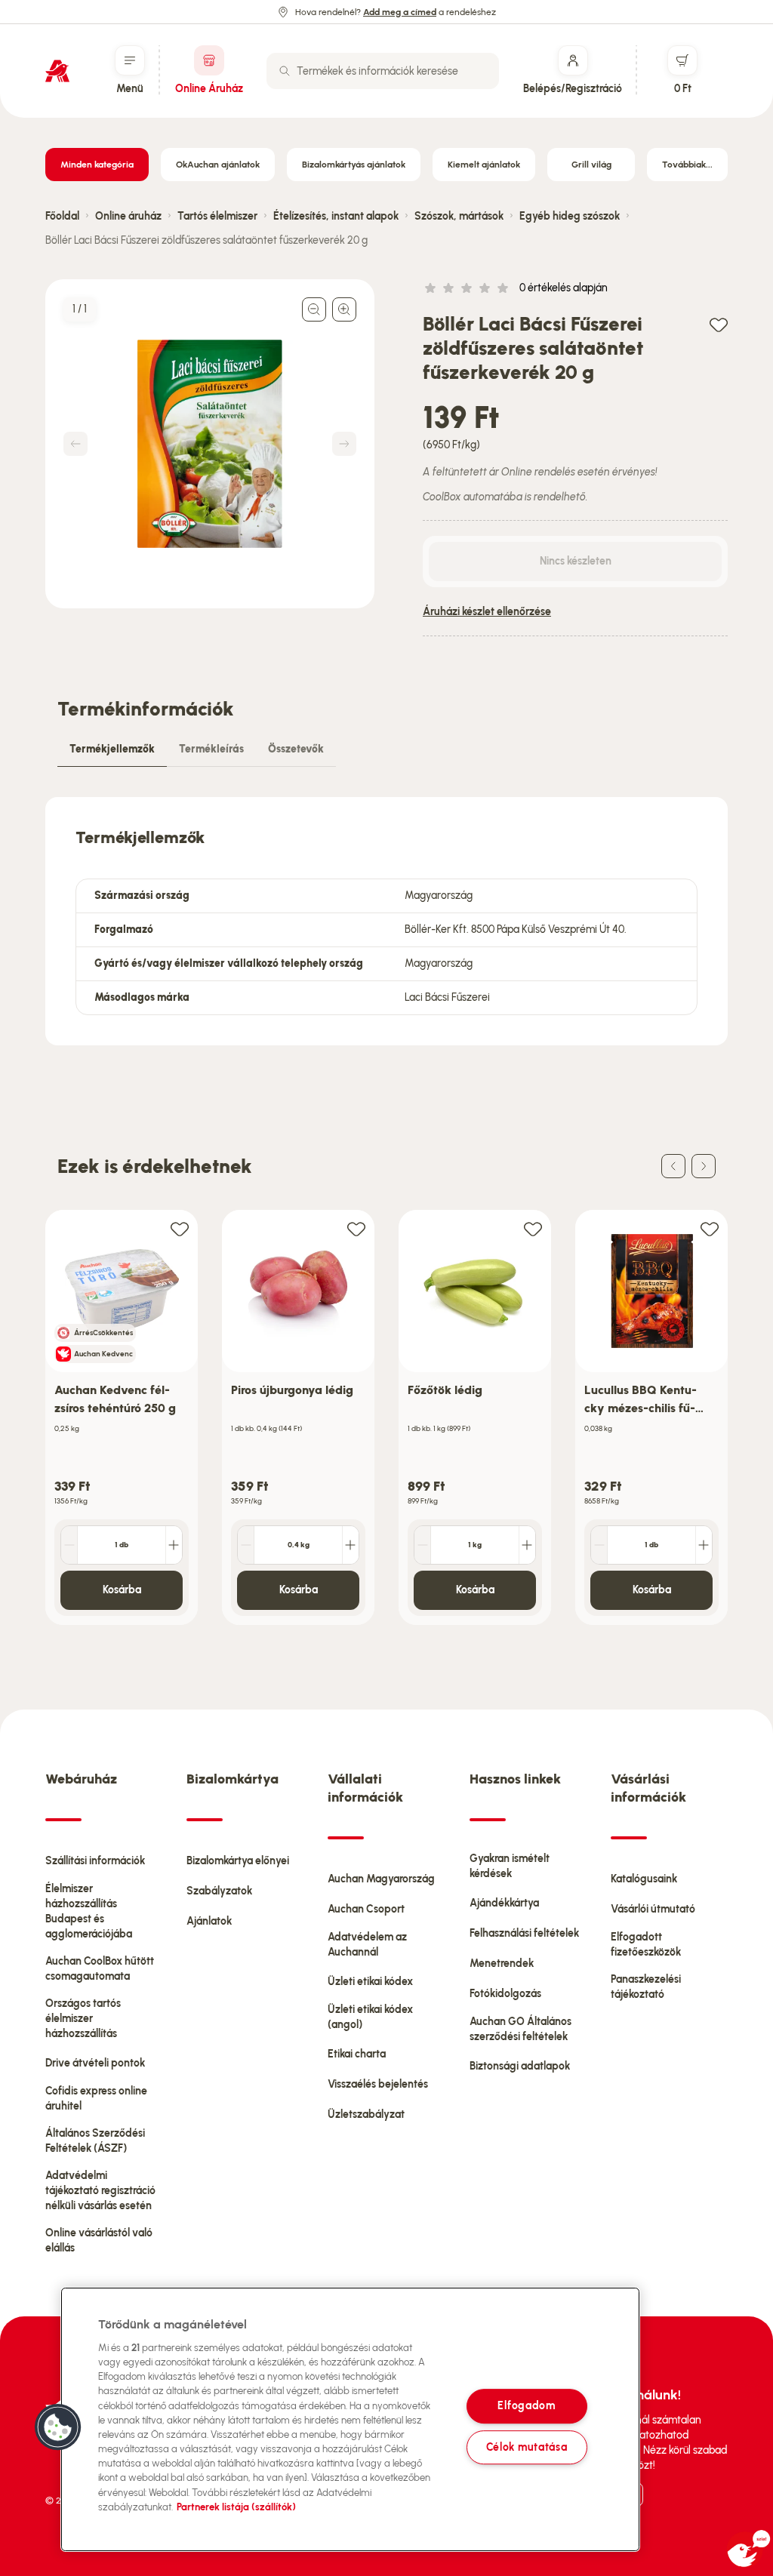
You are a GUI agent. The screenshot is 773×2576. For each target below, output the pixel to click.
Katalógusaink (644, 1879)
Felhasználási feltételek (524, 1933)
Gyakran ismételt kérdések (510, 1866)
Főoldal (62, 216)
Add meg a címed (400, 12)
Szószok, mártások (459, 216)
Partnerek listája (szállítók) (236, 2507)
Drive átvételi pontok (95, 2063)
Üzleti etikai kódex (370, 1982)
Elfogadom (526, 2406)
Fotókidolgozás (505, 1994)
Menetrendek (502, 1964)
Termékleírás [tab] (211, 749)
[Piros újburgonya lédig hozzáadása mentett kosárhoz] (356, 1228)
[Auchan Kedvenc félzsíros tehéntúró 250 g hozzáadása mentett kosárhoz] (180, 1228)
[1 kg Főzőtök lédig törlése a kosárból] (423, 1545)
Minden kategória (97, 165)
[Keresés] (285, 71)
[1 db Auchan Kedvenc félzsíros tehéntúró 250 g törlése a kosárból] (69, 1545)
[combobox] (383, 71)
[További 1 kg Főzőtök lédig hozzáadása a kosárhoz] (527, 1545)
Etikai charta (357, 2054)
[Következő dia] (704, 1166)
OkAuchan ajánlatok (218, 165)
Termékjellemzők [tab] (112, 749)
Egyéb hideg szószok (570, 216)
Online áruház (128, 216)
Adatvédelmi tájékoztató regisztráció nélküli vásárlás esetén (100, 2191)
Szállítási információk (95, 1861)
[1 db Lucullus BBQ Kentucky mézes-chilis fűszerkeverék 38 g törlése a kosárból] (599, 1545)
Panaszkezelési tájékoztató (646, 1987)
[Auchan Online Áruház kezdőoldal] (57, 71)
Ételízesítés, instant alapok (336, 216)
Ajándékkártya (504, 1903)
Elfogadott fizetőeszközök (646, 1945)
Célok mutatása (527, 2447)
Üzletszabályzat (366, 2114)
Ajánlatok (209, 1921)
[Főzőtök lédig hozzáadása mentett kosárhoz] (533, 1228)
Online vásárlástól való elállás (99, 2241)
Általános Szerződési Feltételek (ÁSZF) (95, 2141)
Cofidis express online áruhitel (96, 2099)
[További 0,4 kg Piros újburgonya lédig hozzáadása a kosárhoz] (350, 1545)
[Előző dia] (673, 1166)
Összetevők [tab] (296, 749)
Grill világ (591, 165)
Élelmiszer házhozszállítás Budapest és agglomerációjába (89, 1911)
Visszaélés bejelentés (378, 2084)
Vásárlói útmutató (653, 1909)
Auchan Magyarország (381, 1879)
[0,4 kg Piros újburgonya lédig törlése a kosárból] (246, 1545)
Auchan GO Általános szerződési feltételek (520, 2029)
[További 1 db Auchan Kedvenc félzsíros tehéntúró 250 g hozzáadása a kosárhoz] (174, 1545)
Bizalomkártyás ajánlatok (354, 165)
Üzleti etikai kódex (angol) (370, 2017)
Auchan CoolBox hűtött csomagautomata (100, 1969)
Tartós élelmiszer (217, 216)
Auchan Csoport (366, 1909)
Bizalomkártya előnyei (238, 1861)
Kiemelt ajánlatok (484, 165)
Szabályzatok (219, 1891)
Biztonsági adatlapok (520, 2066)
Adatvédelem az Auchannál (367, 1945)
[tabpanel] (386, 921)
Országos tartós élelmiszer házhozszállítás (83, 2019)
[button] (58, 2427)
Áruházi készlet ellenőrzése (487, 612)
